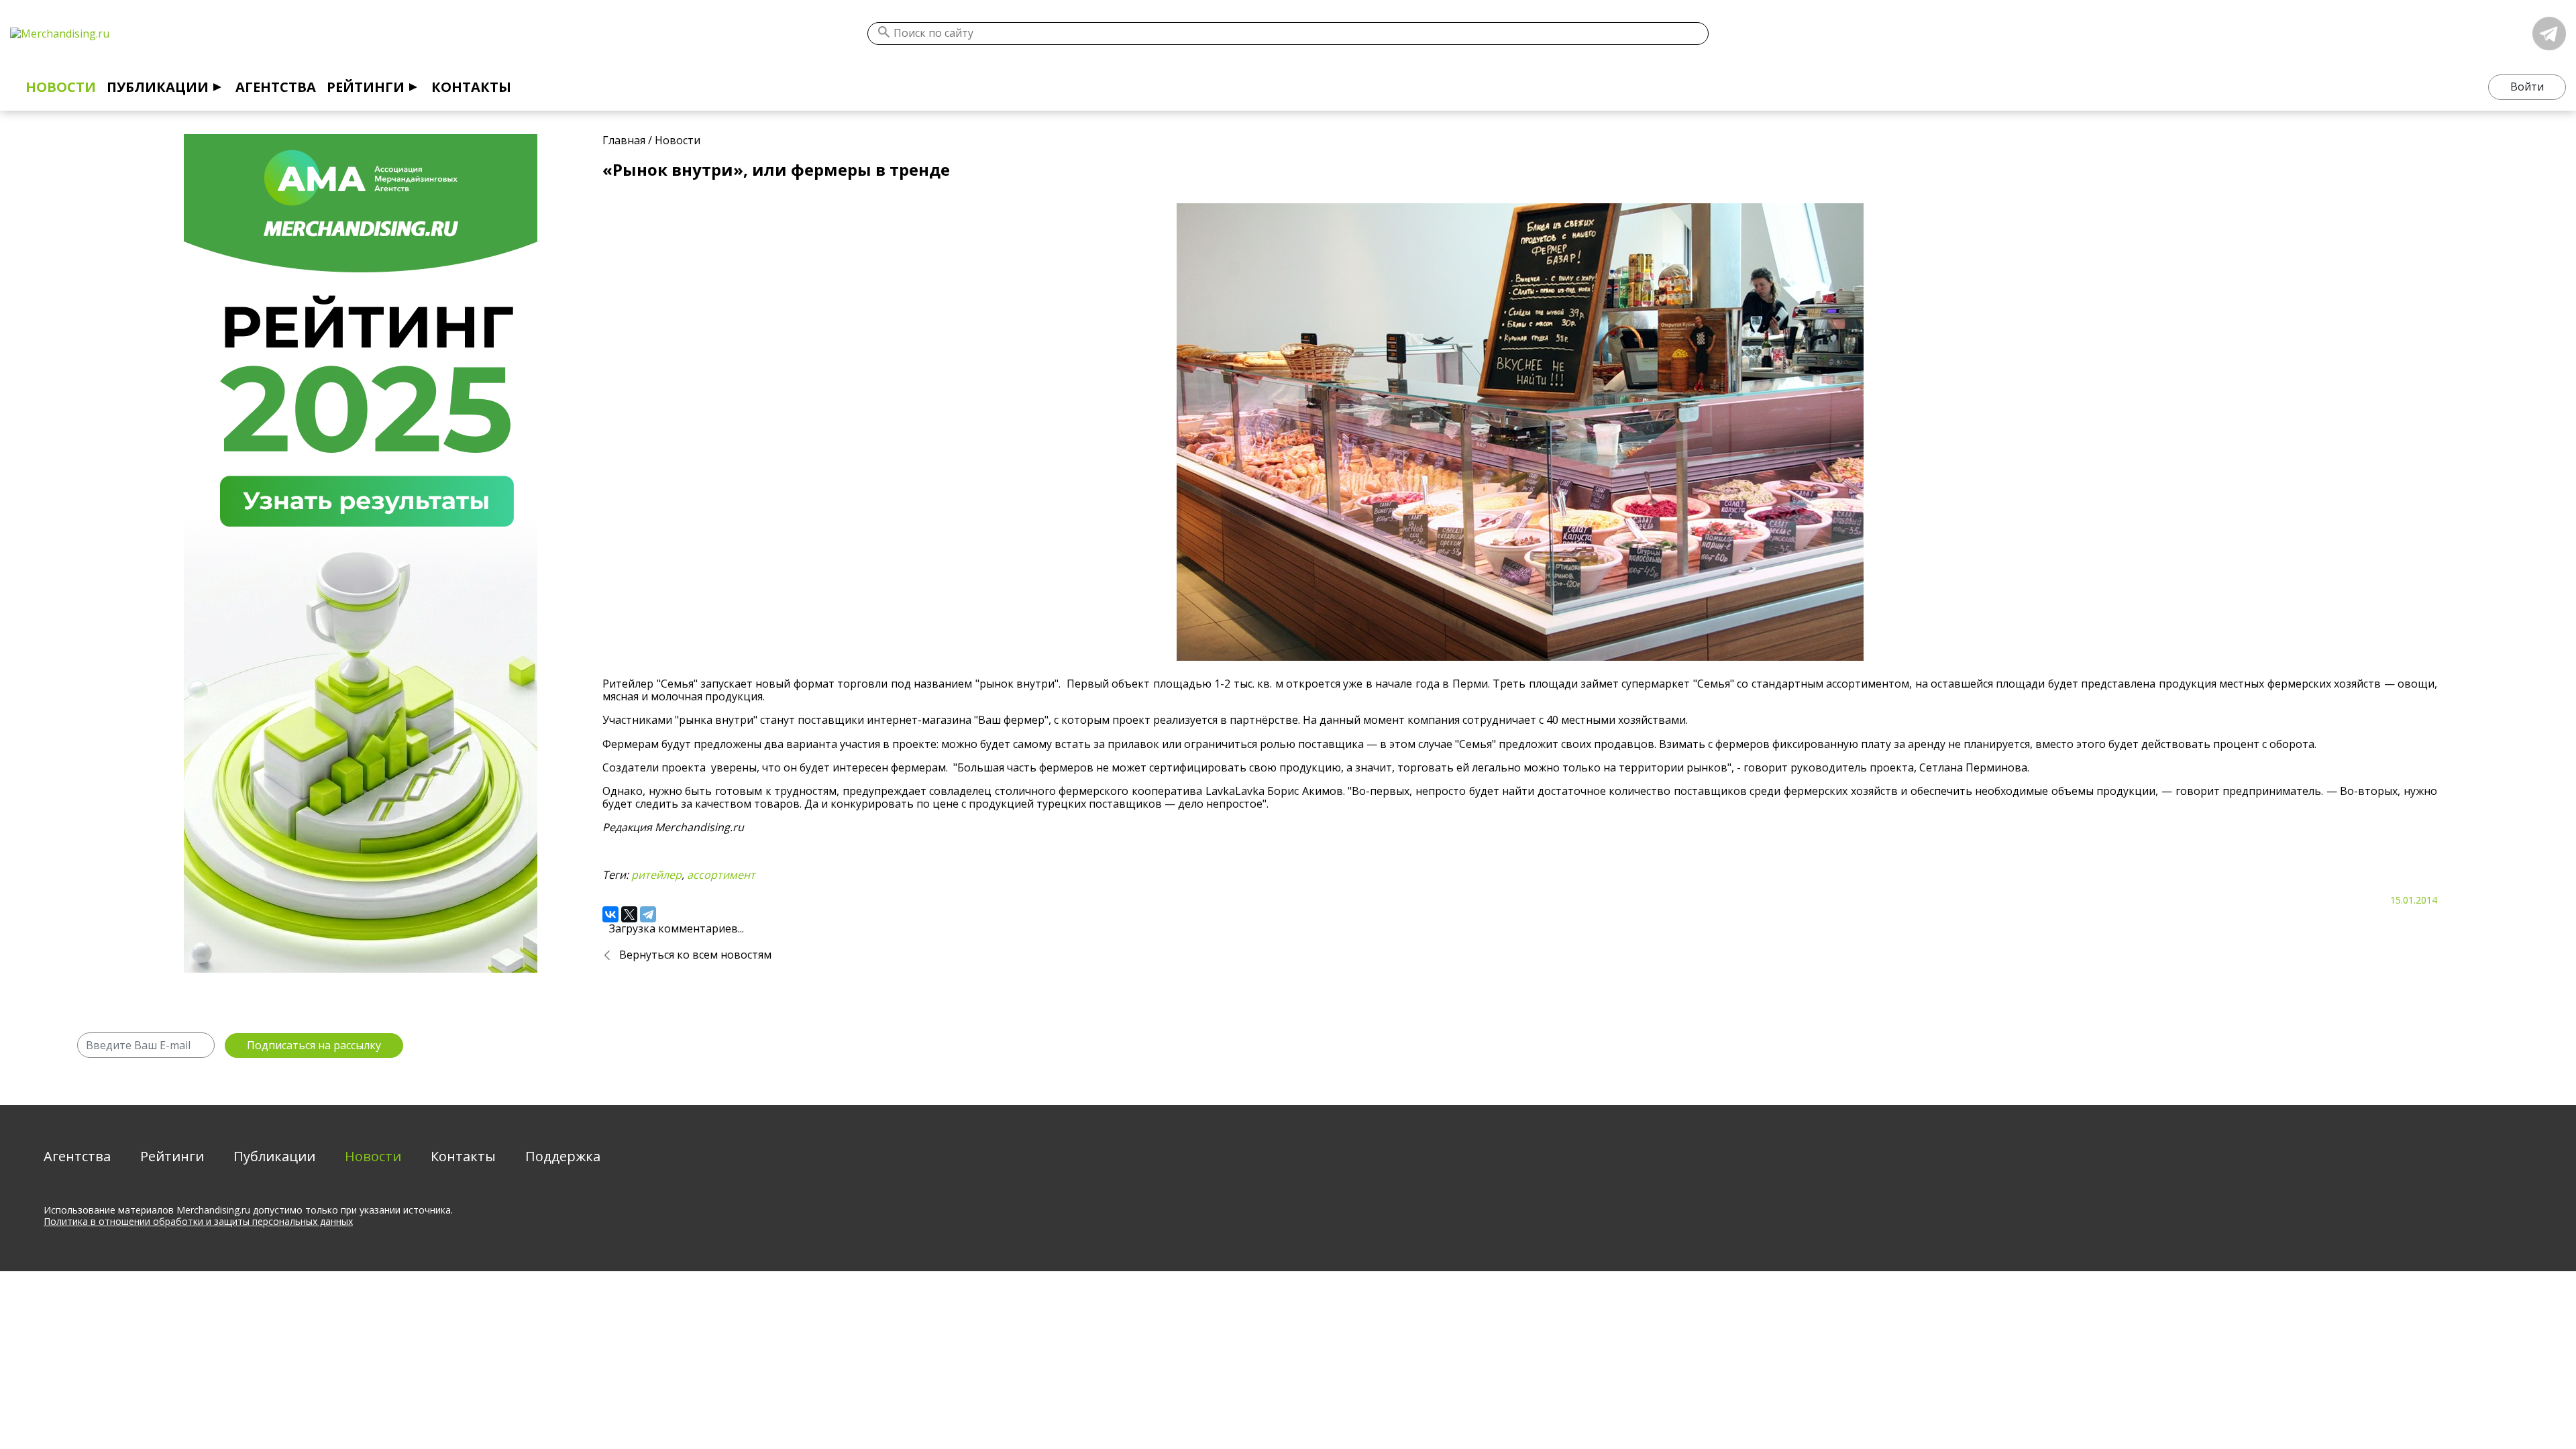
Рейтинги (366, 87)
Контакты (471, 87)
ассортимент (721, 875)
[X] (629, 914)
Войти (2527, 87)
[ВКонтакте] (610, 914)
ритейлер (656, 875)
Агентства (276, 87)
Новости (61, 87)
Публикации (158, 87)
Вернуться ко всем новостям (695, 955)
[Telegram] (648, 914)
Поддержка (563, 1156)
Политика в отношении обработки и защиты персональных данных (198, 1221)
